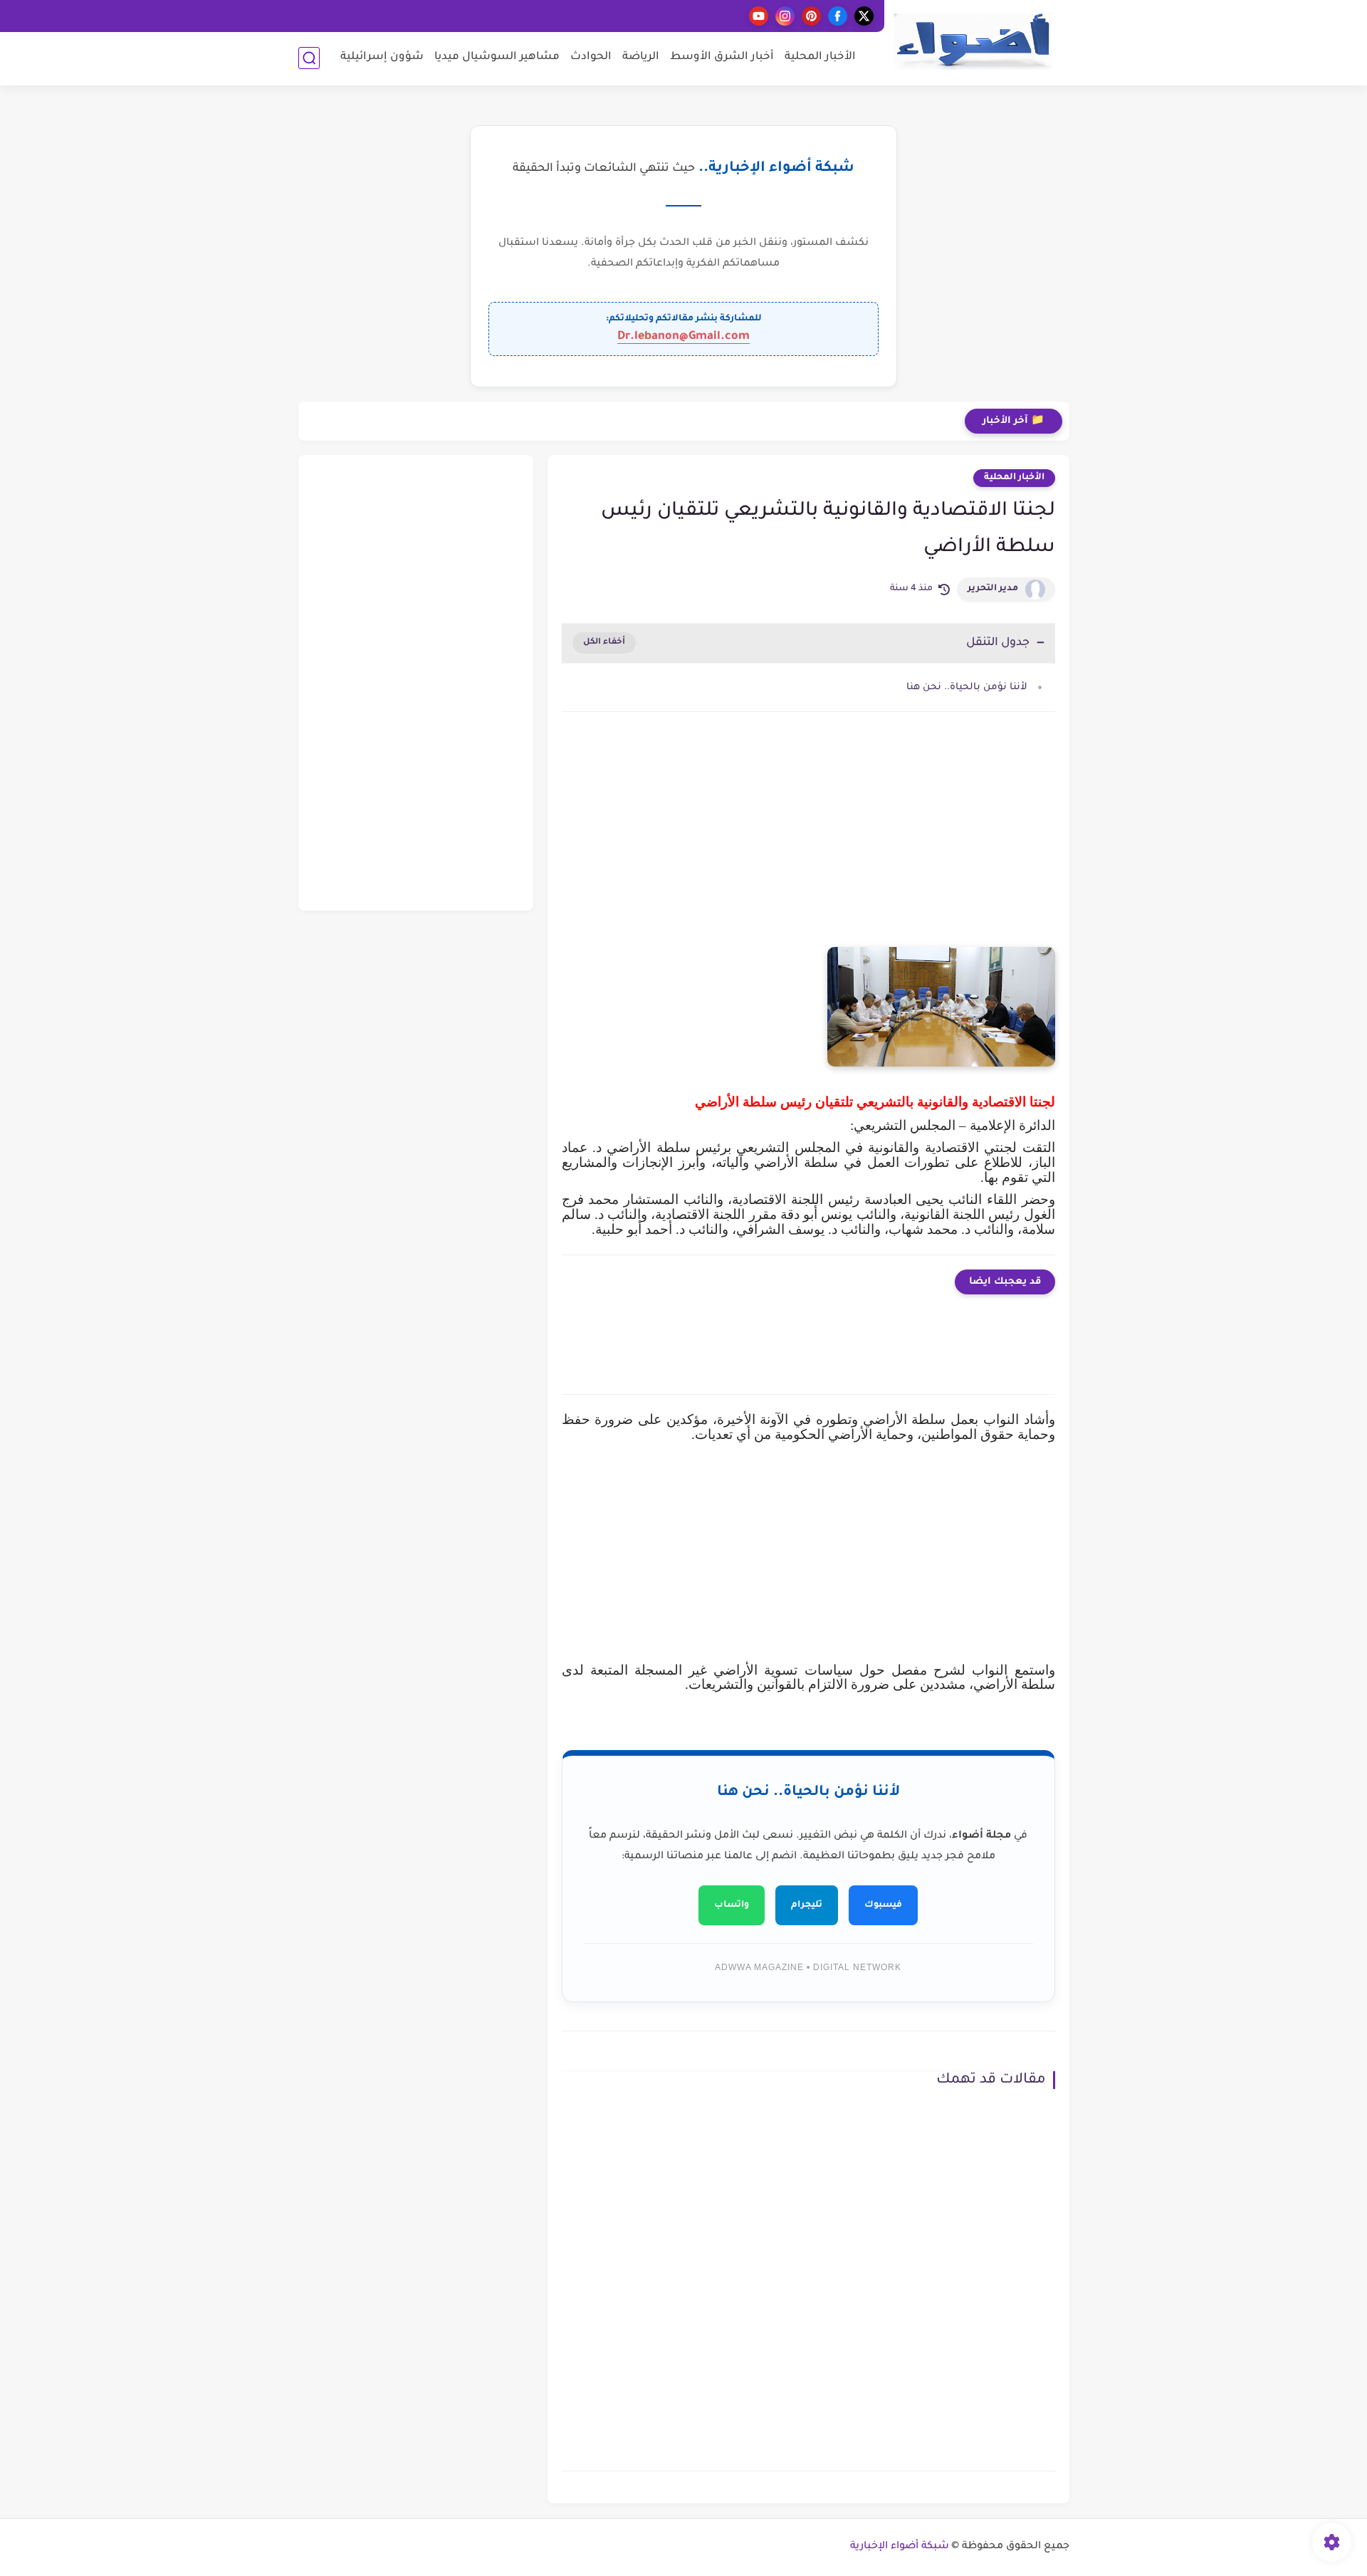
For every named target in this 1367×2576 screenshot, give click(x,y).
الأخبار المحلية (820, 57)
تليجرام (807, 1905)
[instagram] (785, 16)
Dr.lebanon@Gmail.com (683, 337)
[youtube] (759, 16)
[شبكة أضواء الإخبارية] (973, 42)
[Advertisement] (808, 844)
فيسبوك (883, 1905)
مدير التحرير (993, 589)
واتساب (732, 1905)
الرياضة (641, 57)
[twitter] (864, 16)
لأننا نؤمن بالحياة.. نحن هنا (967, 687)
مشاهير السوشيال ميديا (497, 57)
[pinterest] (811, 16)
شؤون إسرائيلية (382, 57)
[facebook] (838, 16)
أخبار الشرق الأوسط (722, 57)
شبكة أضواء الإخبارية (900, 2547)
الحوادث (591, 57)
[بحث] (309, 58)
